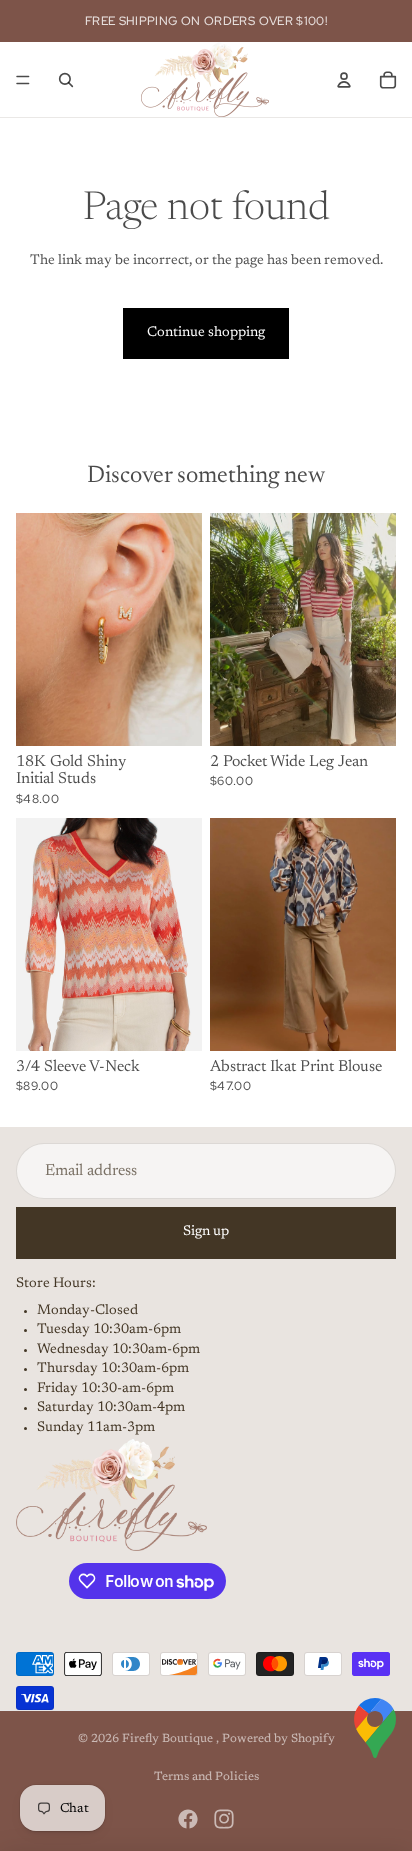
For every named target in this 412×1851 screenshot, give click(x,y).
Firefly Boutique (169, 1739)
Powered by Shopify (278, 1739)
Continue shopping (206, 333)
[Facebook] (188, 1819)
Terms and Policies (206, 1777)
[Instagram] (224, 1819)
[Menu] (23, 80)
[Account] (344, 80)
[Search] (66, 80)
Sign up (206, 1232)
